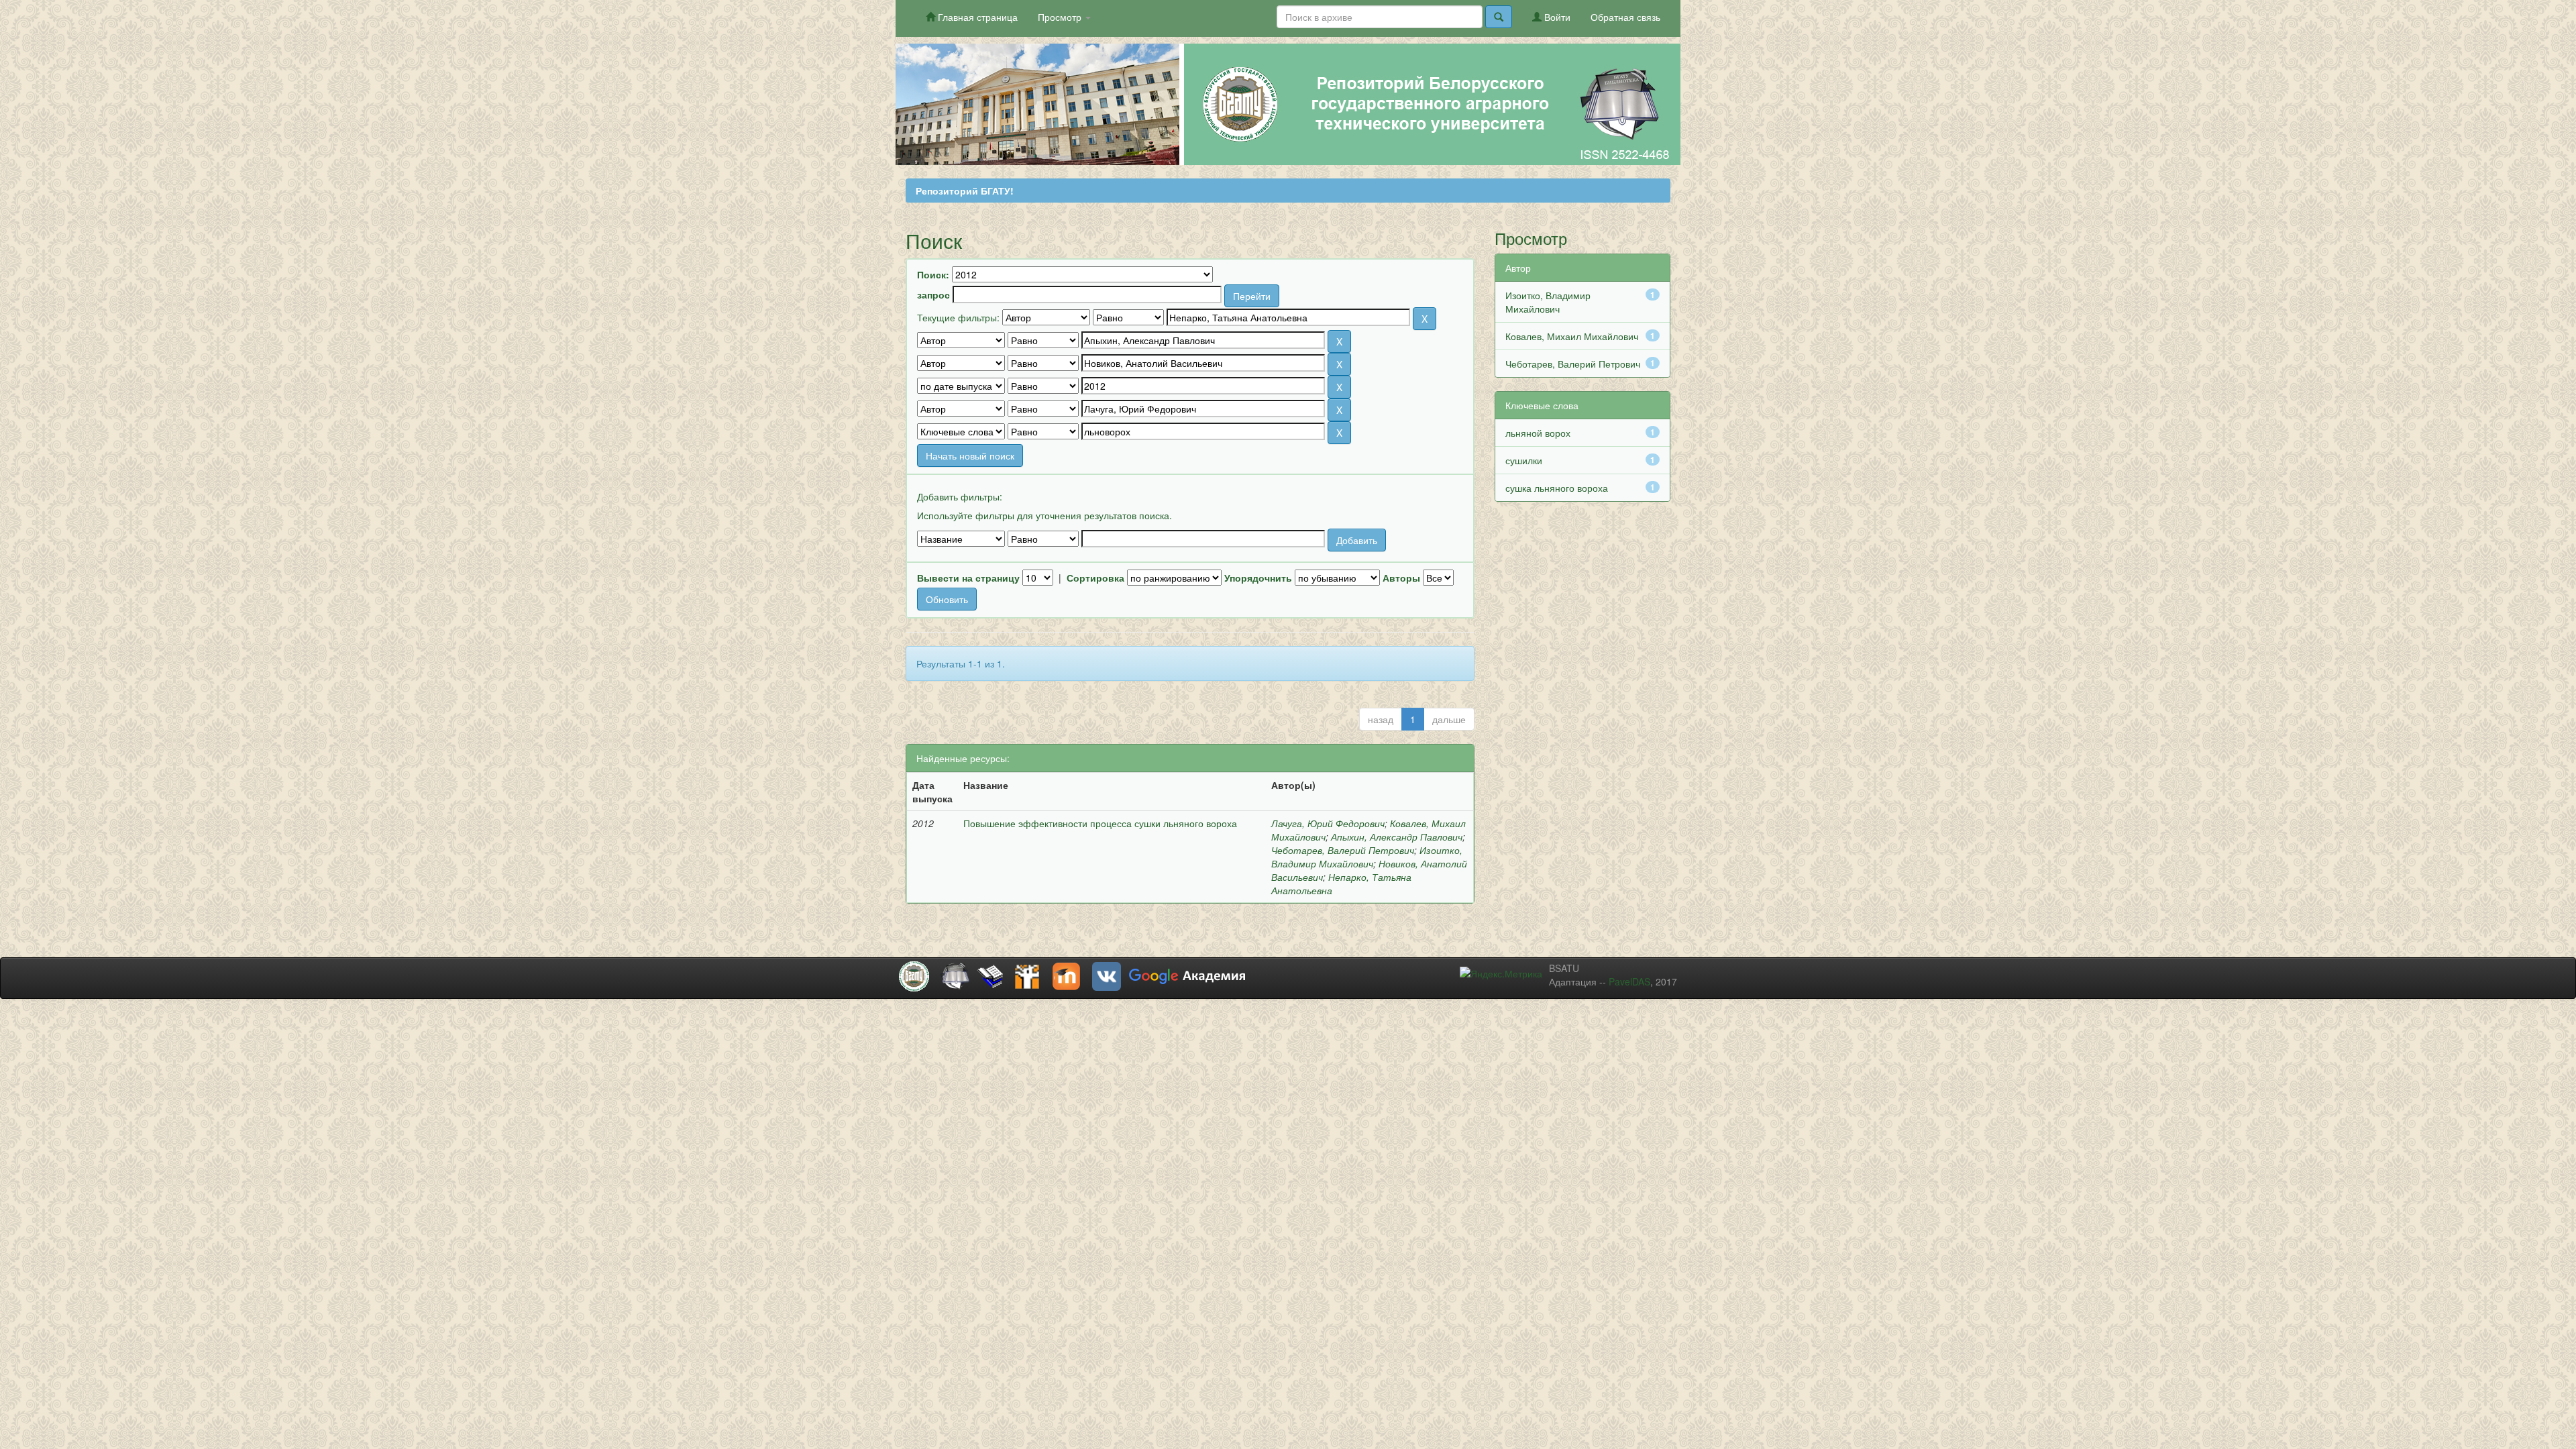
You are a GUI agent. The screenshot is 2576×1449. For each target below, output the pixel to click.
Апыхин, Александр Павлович (1397, 837)
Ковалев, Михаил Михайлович (1572, 336)
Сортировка (1095, 578)
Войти (1556, 17)
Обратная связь (1625, 17)
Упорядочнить (1258, 578)
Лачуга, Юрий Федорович (1328, 823)
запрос (933, 294)
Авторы (1401, 578)
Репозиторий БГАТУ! (965, 191)
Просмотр (1061, 17)
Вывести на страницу (968, 578)
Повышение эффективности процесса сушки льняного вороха (1100, 823)
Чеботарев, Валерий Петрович (1343, 850)
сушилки (1524, 460)
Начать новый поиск (970, 455)
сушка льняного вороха (1557, 488)
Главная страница (976, 17)
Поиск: (933, 274)
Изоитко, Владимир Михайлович (1367, 857)
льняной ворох (1538, 433)
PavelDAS (1629, 981)
